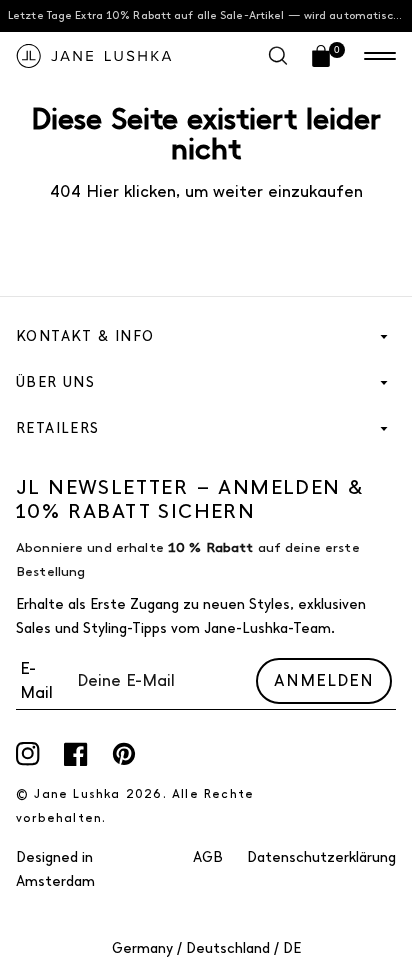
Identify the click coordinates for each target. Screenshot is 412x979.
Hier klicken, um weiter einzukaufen (222, 191)
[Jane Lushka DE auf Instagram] (28, 754)
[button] (380, 56)
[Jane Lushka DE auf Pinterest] (124, 754)
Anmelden (324, 680)
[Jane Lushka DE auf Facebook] (76, 754)
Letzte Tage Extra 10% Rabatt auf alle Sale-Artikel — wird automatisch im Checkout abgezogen (210, 15)
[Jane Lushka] (94, 56)
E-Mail (36, 680)
